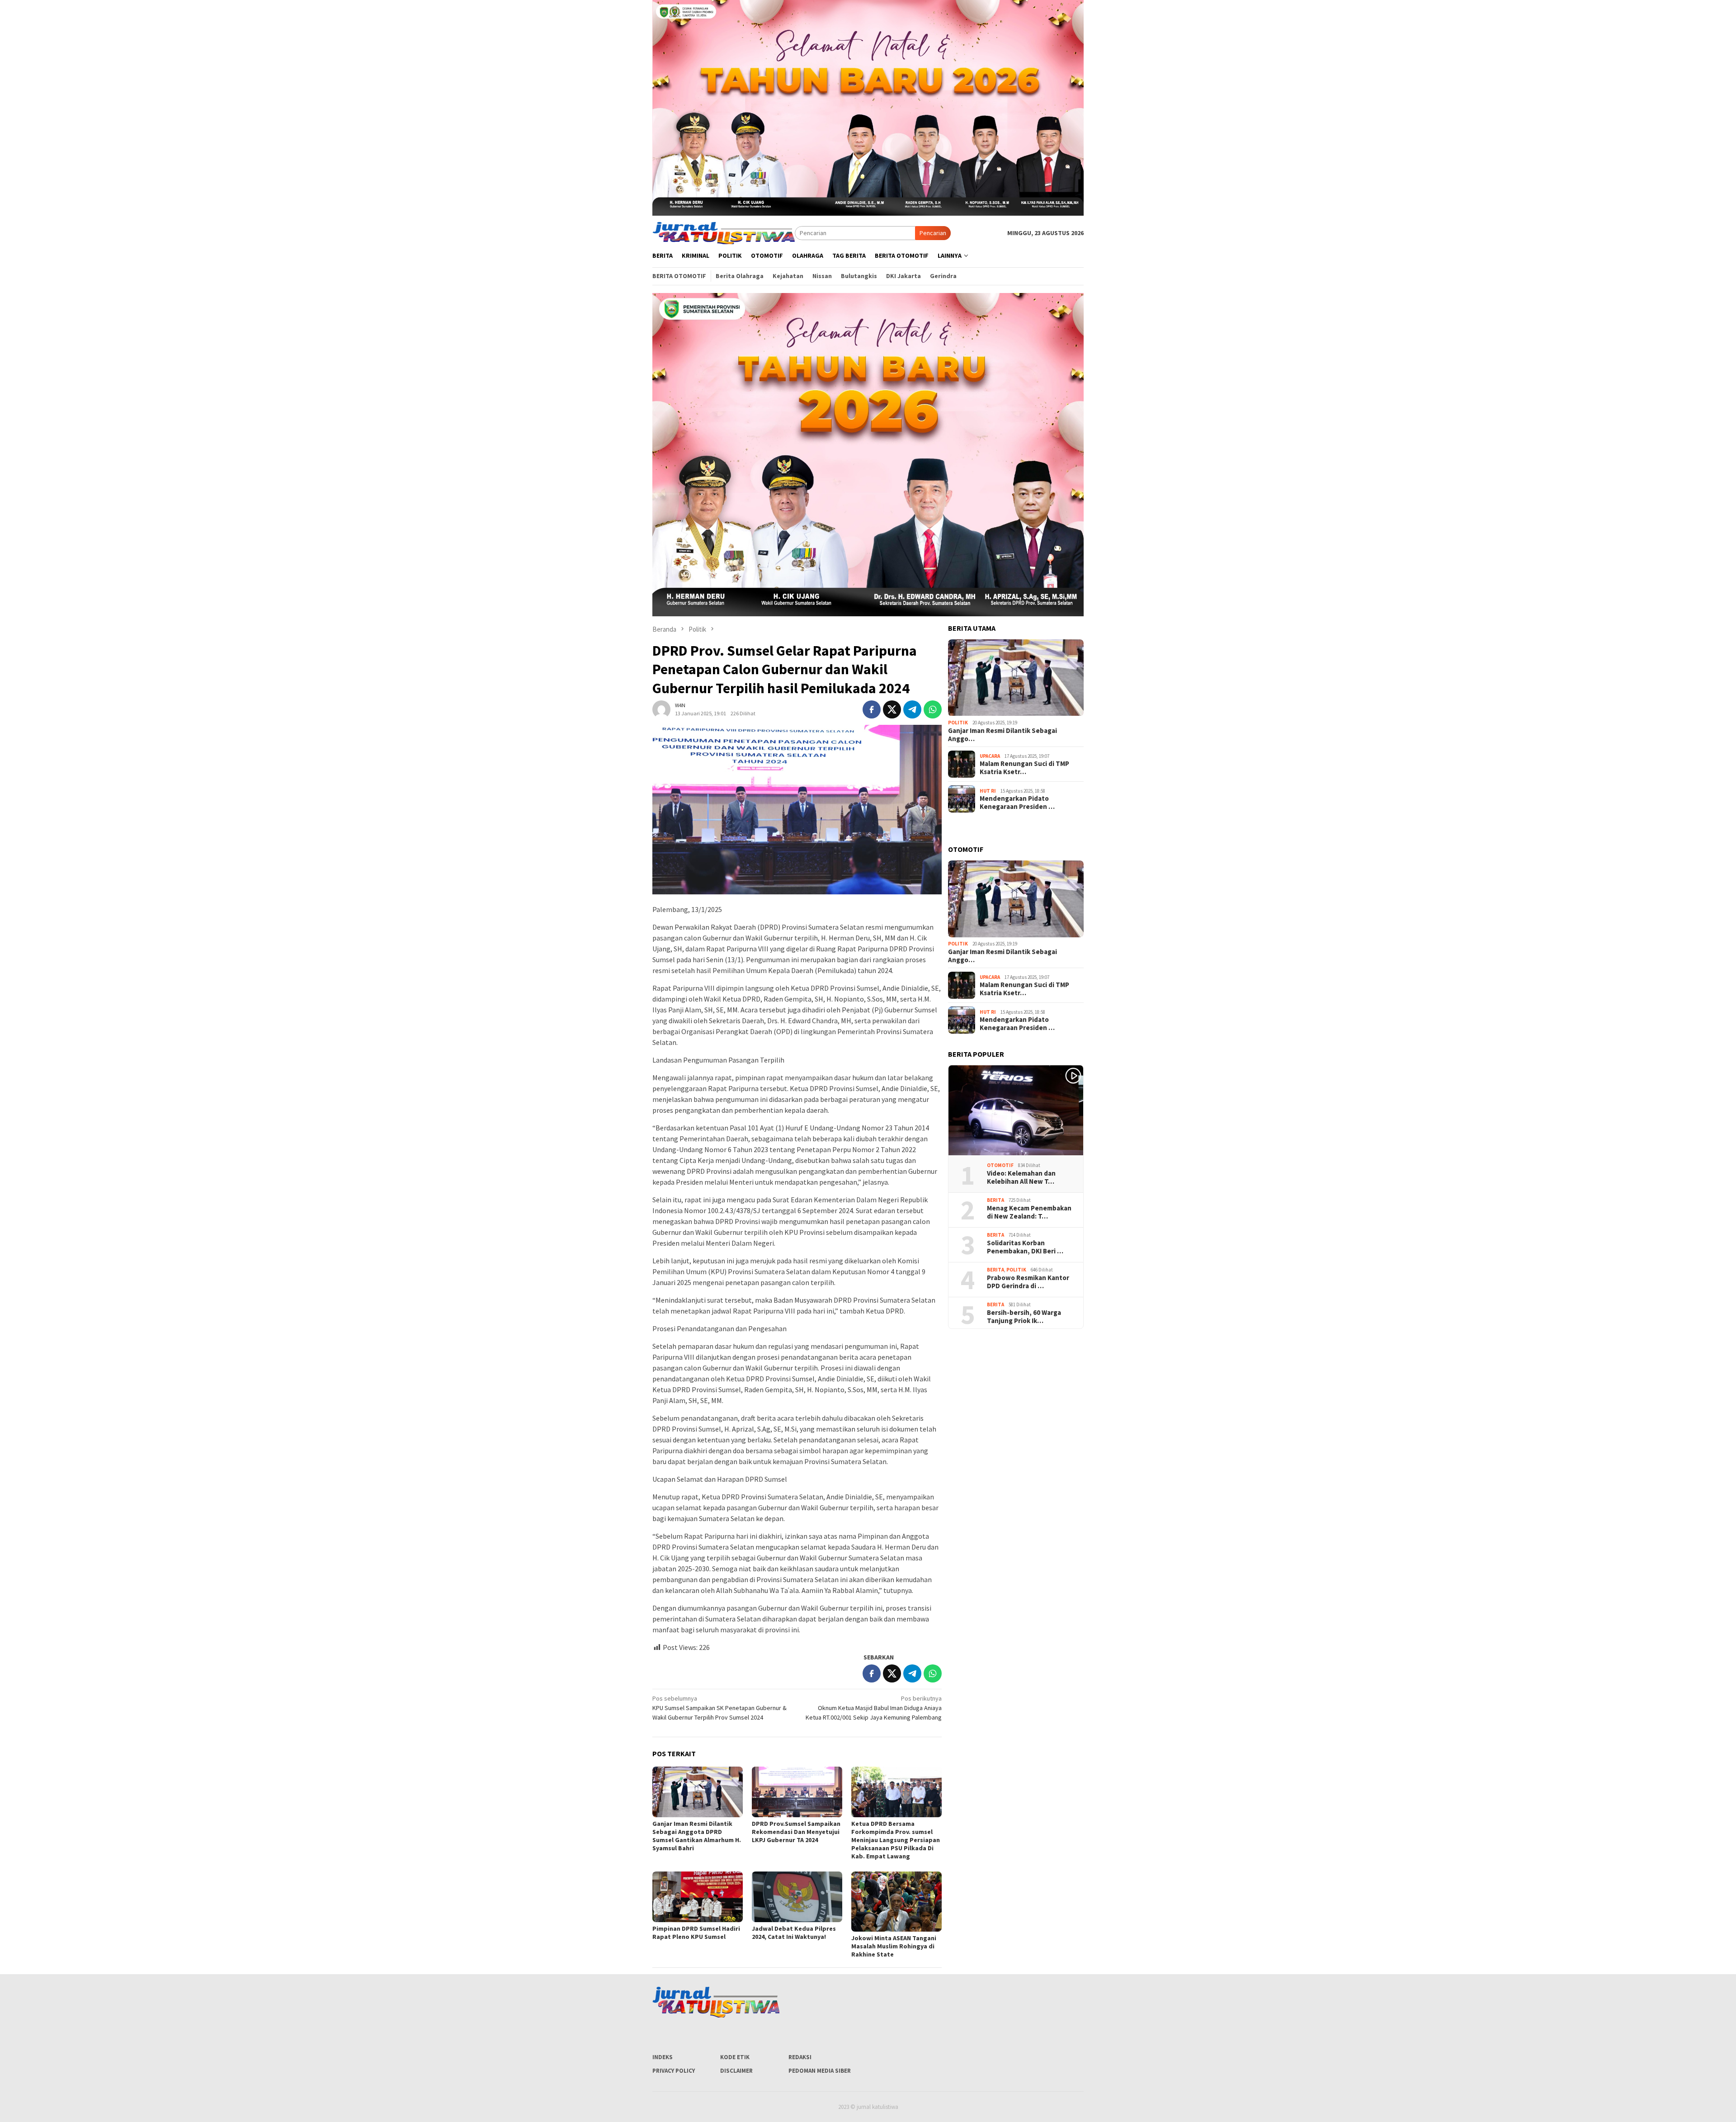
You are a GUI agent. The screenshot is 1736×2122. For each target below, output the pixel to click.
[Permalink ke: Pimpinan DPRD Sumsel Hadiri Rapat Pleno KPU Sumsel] (698, 1897)
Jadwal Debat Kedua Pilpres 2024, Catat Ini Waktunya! (794, 1933)
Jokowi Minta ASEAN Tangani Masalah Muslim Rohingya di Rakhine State (894, 1946)
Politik (958, 723)
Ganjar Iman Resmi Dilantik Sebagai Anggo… (1002, 735)
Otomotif (1000, 1165)
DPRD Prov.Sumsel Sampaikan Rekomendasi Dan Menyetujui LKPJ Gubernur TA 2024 (796, 1832)
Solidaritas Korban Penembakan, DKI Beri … (1025, 1247)
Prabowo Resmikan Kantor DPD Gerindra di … (1028, 1282)
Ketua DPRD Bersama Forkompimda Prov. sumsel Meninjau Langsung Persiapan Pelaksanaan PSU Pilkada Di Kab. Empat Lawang (896, 1840)
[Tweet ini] (892, 709)
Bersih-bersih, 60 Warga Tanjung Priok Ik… (1024, 1317)
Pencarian (933, 233)
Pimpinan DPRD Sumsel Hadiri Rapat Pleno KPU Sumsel (696, 1933)
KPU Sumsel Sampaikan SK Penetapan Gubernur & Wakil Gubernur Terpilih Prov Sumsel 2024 (719, 1708)
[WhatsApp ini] (933, 709)
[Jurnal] (724, 232)
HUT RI (988, 791)
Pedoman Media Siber (820, 2071)
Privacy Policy (674, 2071)
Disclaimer (736, 2071)
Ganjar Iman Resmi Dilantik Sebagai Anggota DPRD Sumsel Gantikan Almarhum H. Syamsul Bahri (697, 1836)
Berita (995, 1200)
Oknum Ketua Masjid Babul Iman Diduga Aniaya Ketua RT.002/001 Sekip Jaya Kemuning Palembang (874, 1708)
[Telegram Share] (912, 709)
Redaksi (800, 2057)
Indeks (663, 2057)
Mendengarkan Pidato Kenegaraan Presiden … (1017, 803)
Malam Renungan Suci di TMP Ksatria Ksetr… (1024, 768)
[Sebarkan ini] (872, 709)
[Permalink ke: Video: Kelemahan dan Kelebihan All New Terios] (1016, 1111)
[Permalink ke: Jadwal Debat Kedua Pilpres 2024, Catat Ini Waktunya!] (797, 1897)
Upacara (990, 756)
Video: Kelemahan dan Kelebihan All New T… (1021, 1177)
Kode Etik (735, 2057)
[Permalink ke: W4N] (661, 709)
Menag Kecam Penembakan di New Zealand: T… (1029, 1212)
